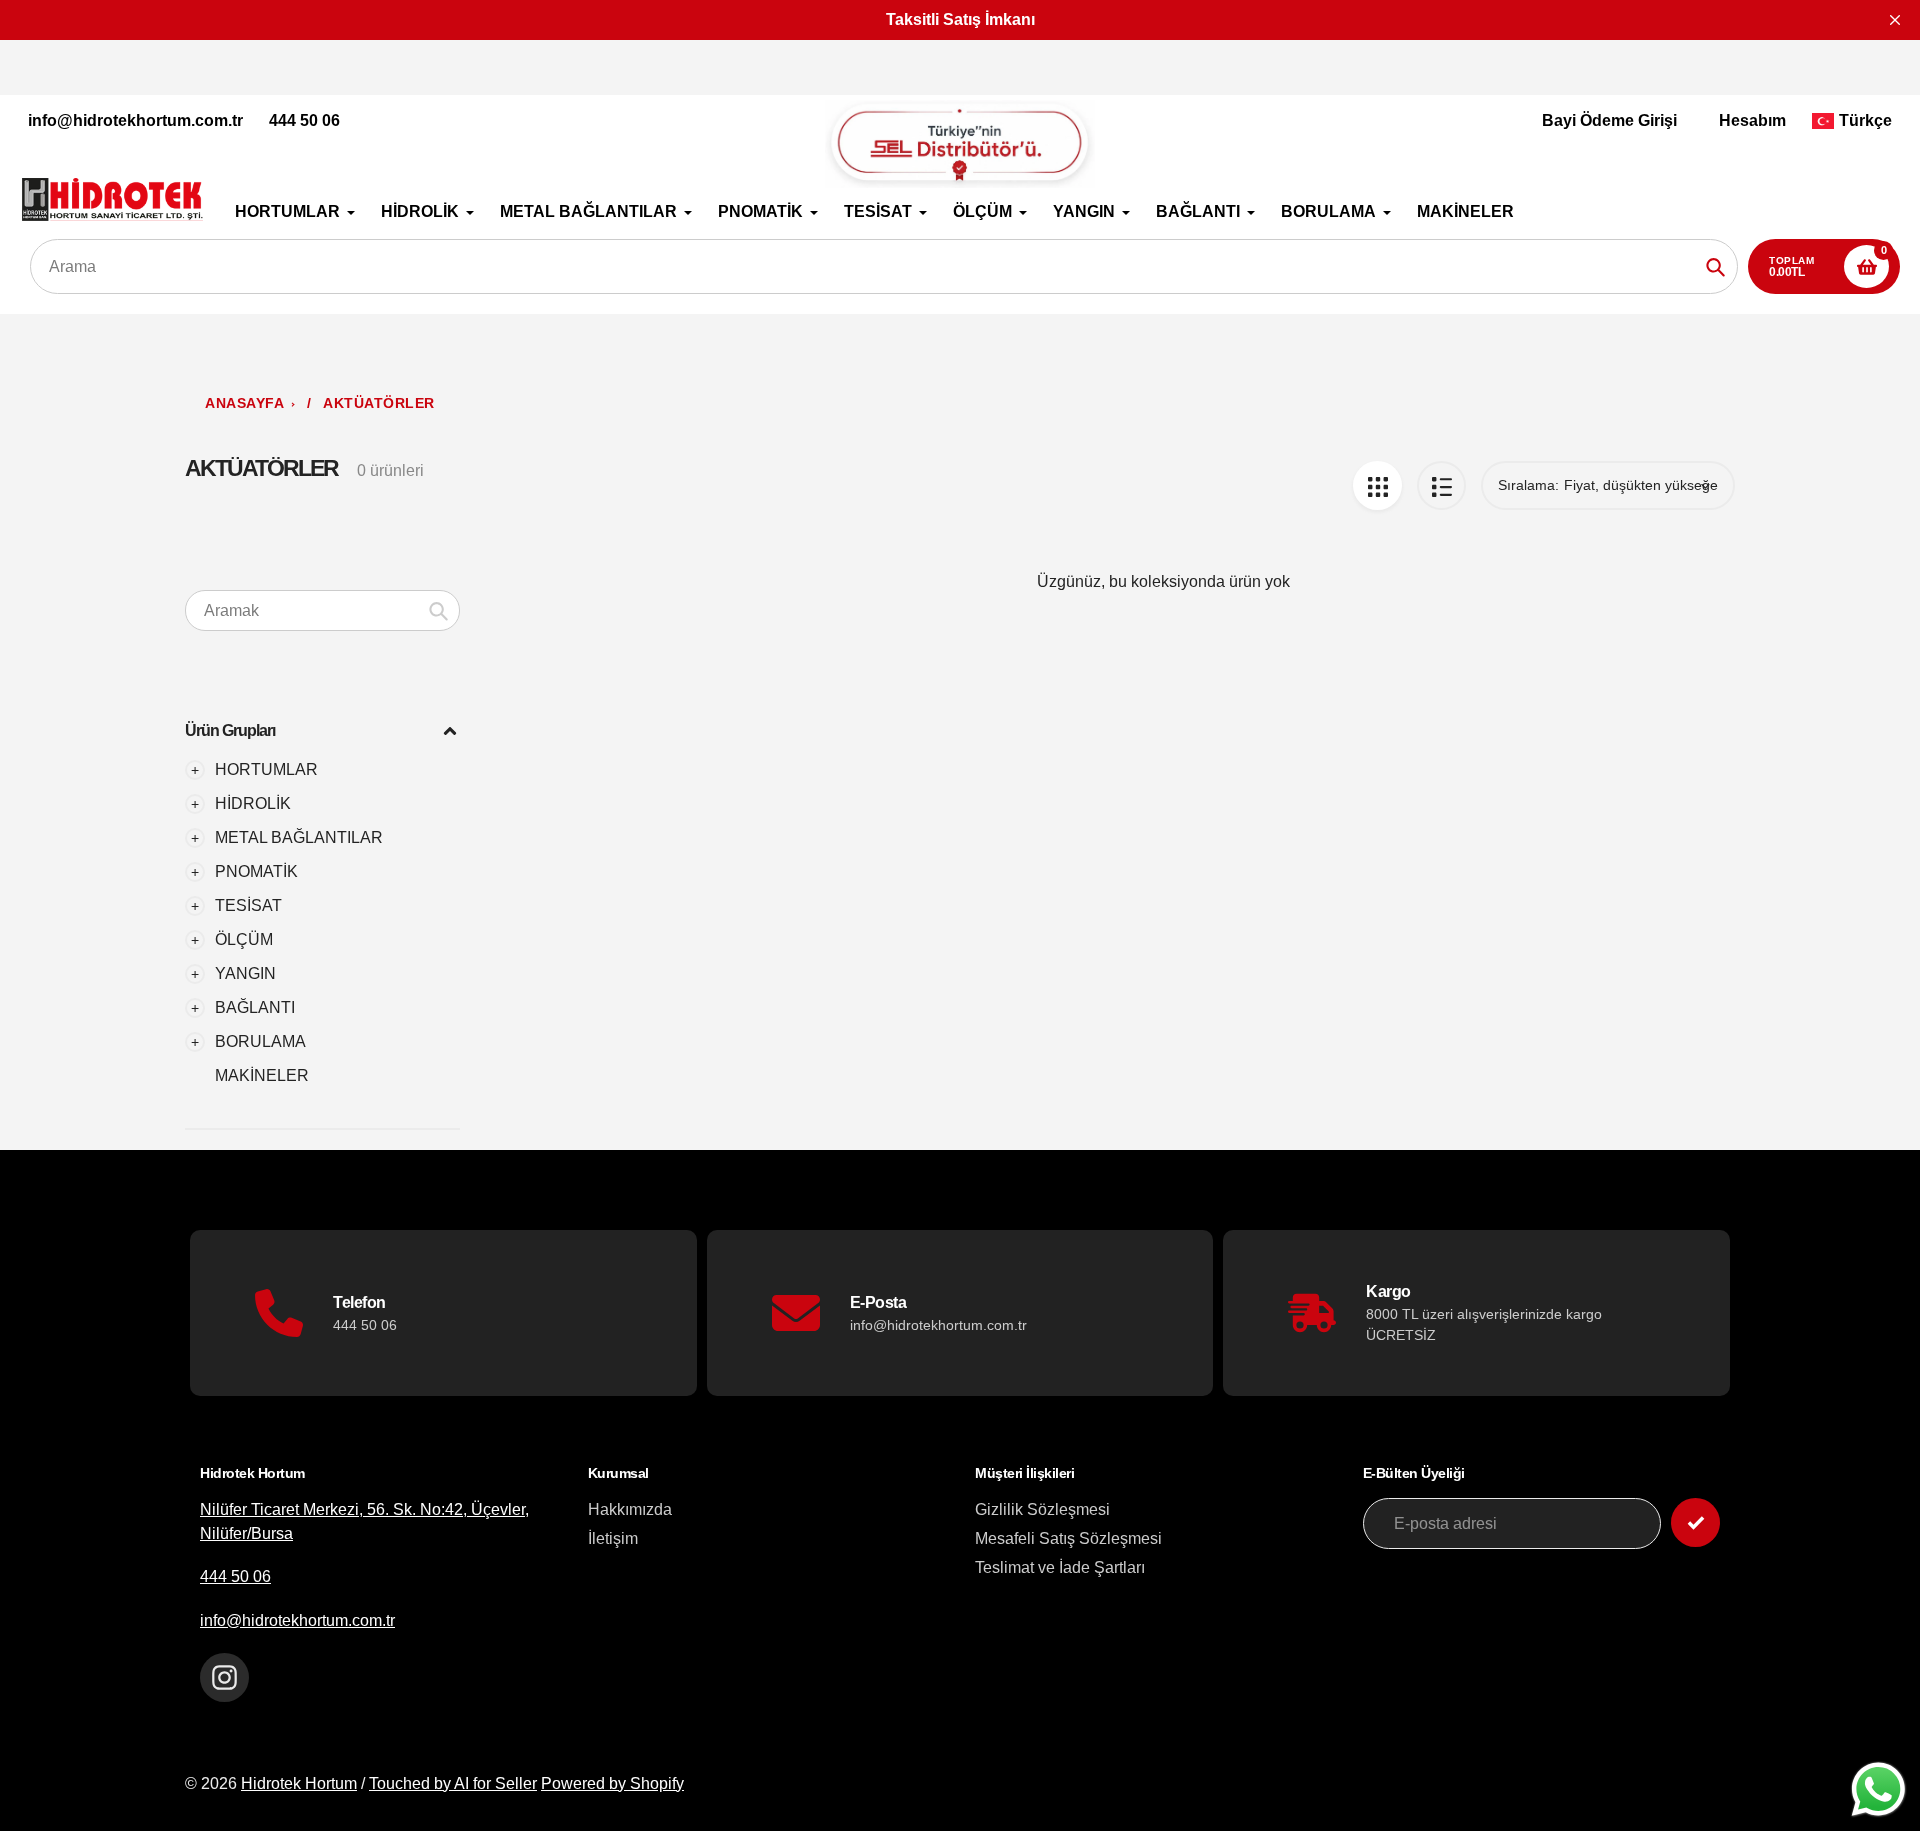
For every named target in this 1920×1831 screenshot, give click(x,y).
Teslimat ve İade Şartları (1060, 1567)
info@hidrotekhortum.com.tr (135, 120)
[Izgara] (1377, 485)
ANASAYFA (244, 403)
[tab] (322, 1076)
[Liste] (1441, 485)
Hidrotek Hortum (299, 1783)
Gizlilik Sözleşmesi (1042, 1509)
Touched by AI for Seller (453, 1783)
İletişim (613, 1538)
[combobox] (322, 610)
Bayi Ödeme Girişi (1609, 120)
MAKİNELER (262, 1075)
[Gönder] (1695, 1522)
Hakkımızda (630, 1509)
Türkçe (1865, 120)
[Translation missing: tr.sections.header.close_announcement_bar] (1895, 20)
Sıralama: (1528, 485)
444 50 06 (304, 120)
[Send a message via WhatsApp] (1878, 1789)
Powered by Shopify (612, 1783)
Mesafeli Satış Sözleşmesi (1068, 1538)
